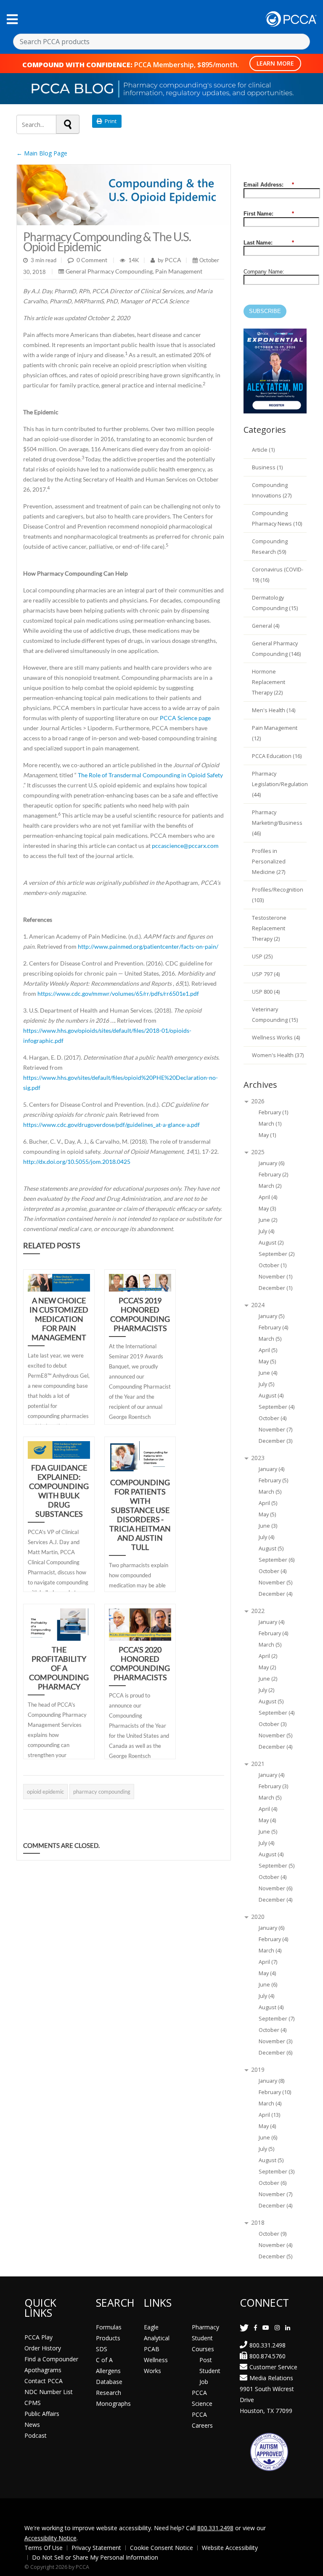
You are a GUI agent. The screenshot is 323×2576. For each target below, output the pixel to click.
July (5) (266, 1384)
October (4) (273, 1418)
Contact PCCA (44, 2381)
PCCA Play (38, 2337)
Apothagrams (43, 2370)
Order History (43, 2348)
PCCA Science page (185, 718)
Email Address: (269, 185)
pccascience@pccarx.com (185, 846)
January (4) (271, 1469)
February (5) (273, 1480)
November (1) (275, 1277)
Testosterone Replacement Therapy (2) (269, 928)
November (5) (275, 1583)
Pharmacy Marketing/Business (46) (277, 823)
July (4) (266, 1231)
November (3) (275, 2041)
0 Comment (92, 260)
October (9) (273, 2234)
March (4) (270, 1951)
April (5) (268, 1350)
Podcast (36, 2435)
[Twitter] (244, 2327)
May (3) (267, 1209)
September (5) (277, 1866)
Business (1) (267, 467)
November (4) (275, 2245)
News (32, 2425)
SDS (102, 2349)
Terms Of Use (44, 2548)
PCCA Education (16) (277, 756)
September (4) (277, 1407)
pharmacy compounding (102, 1792)
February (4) (273, 1327)
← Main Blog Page (42, 153)
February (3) (273, 1786)
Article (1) (263, 450)
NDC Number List (49, 2392)
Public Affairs (42, 2414)
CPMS (33, 2403)
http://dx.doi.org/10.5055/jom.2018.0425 (77, 1162)
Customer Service (273, 2367)
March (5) (270, 1339)
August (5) (271, 1548)
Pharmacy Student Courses (205, 2338)
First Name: (269, 214)
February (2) (273, 1175)
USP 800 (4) (266, 992)
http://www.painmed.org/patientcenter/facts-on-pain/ (148, 946)
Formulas (109, 2327)
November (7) (275, 1430)
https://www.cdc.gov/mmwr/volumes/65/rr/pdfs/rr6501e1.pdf (118, 993)
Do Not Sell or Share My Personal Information (95, 2557)
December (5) (275, 2256)
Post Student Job (210, 2371)
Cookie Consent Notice (161, 2548)
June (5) (268, 1832)
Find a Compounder (51, 2359)
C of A (104, 2360)
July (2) (266, 1690)
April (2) (268, 1656)
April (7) (268, 1962)
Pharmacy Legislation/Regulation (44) (280, 784)
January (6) (271, 1163)
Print (109, 121)
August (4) (271, 1396)
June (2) (268, 1220)
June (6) (268, 1985)
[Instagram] (277, 2327)
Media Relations (271, 2378)
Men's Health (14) (274, 710)
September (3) (277, 2172)
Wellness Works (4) (276, 1038)
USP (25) (262, 956)
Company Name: (264, 272)
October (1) (273, 1265)
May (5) (267, 1362)
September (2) (277, 1254)
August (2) (271, 1243)
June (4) (268, 1373)
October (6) (273, 2183)
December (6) (275, 2053)
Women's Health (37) (278, 1055)
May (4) (267, 1820)
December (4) (275, 1594)
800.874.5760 (267, 2356)
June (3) (268, 1526)
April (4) (268, 1197)
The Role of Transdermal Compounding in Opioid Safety (150, 775)
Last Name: (269, 243)
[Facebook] (255, 2327)
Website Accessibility (230, 2548)
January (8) (271, 2081)
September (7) (277, 2019)
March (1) (270, 1124)
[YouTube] (266, 2327)
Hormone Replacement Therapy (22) (269, 682)
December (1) (275, 1288)
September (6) (277, 1560)
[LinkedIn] (288, 2327)
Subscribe (265, 311)
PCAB (152, 2349)
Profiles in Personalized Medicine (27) (269, 862)
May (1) (267, 1135)
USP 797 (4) (266, 974)
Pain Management (179, 271)
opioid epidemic (45, 1792)
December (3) (275, 1441)
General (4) (266, 626)
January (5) (271, 1316)
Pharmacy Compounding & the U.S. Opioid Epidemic (107, 242)
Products (108, 2338)
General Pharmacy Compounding (109, 271)
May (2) (267, 1667)
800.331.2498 (267, 2345)
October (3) (273, 1724)
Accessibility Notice (50, 2538)
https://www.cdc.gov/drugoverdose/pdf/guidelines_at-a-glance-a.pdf (111, 1125)
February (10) (275, 2092)
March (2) (270, 1186)
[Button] (12, 19)
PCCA (172, 260)
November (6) (275, 1888)
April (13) (269, 2115)
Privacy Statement (96, 2548)
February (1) (273, 1112)
